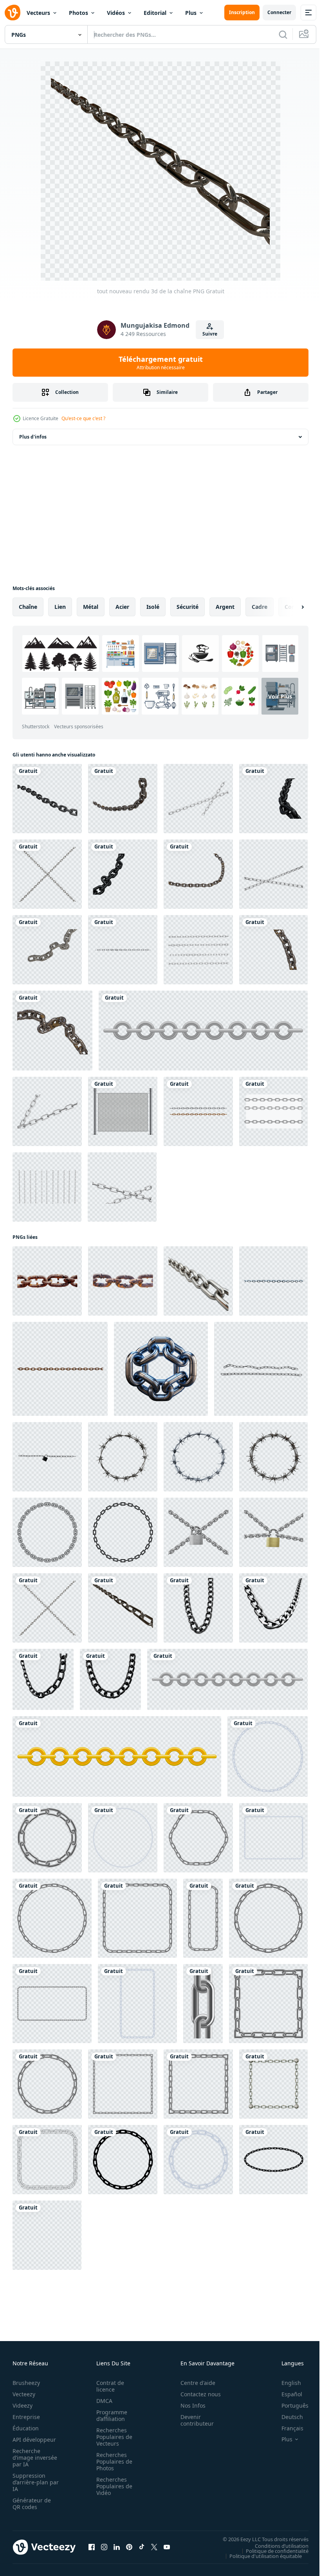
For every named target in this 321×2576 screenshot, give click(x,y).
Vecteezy (24, 2394)
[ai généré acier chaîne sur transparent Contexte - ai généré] (198, 1608)
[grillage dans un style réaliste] (123, 1111)
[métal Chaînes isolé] (261, 1369)
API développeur (34, 2440)
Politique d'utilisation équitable (260, 2556)
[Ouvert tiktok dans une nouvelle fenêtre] (142, 2547)
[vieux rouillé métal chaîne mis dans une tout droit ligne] (60, 1369)
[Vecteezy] (13, 13)
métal (91, 607)
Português (289, 2405)
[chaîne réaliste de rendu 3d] (47, 799)
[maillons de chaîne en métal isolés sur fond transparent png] (198, 1111)
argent (225, 607)
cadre (260, 607)
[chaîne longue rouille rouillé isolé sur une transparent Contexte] (47, 1281)
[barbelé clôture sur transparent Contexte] (123, 1457)
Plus (191, 13)
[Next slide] (290, 607)
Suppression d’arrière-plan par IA (30, 2482)
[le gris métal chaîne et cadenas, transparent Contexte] (198, 1532)
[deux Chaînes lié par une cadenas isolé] (47, 1457)
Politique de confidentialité (271, 2551)
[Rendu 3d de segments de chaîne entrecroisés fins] (47, 874)
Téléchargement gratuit (161, 363)
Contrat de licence (108, 2386)
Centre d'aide (194, 2383)
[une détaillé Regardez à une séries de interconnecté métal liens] (198, 1281)
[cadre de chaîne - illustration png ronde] (47, 1532)
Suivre (210, 334)
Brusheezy (26, 2383)
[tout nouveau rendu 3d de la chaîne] (123, 1608)
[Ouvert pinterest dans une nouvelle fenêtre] (129, 2547)
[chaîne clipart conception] (268, 1756)
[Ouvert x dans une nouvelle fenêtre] (154, 2547)
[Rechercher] (283, 34)
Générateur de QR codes (32, 2504)
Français (287, 2428)
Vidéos (116, 13)
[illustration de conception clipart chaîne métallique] (203, 1031)
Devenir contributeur (193, 2420)
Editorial (155, 13)
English (285, 2383)
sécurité (188, 607)
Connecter (279, 12)
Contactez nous (196, 2394)
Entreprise (26, 2417)
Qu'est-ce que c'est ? (83, 418)
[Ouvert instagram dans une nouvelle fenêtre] (104, 2547)
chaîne (28, 607)
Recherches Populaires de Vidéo (112, 2486)
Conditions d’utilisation (276, 2545)
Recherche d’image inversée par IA (32, 2458)
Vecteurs (38, 13)
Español (286, 2394)
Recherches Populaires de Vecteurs (112, 2437)
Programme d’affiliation (109, 2415)
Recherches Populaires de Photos (112, 2461)
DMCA (102, 2401)
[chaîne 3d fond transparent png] (123, 950)
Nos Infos (189, 2405)
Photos (78, 13)
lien (60, 607)
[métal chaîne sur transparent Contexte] (161, 1369)
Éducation (26, 2428)
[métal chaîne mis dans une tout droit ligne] (273, 1281)
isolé (153, 607)
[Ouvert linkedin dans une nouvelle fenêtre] (117, 2547)
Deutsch (286, 2417)
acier (122, 607)
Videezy (23, 2405)
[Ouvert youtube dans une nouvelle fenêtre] (167, 2547)
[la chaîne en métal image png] (198, 799)
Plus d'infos (33, 437)
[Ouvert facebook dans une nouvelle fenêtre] (92, 2547)
